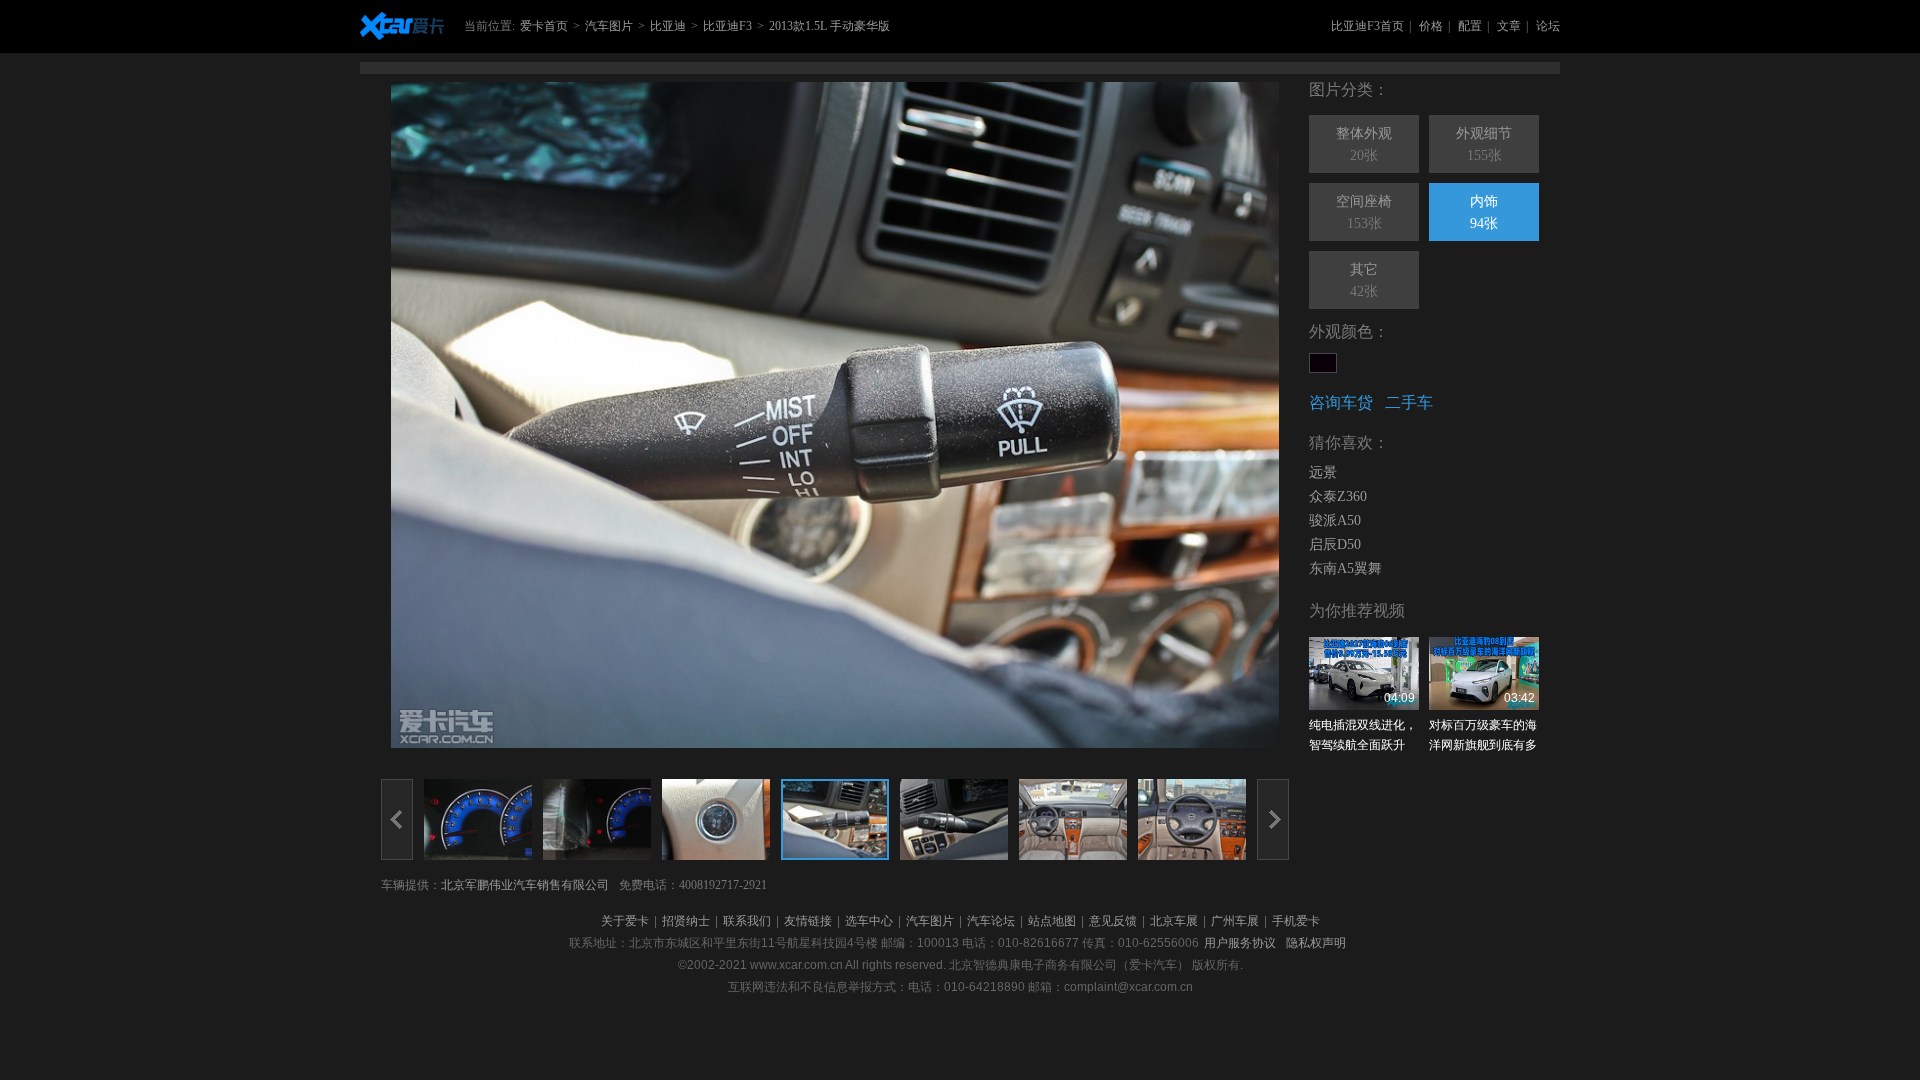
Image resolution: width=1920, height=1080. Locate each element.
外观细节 (1484, 144)
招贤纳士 (686, 921)
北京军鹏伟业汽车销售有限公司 (525, 885)
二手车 (1409, 402)
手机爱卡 (1296, 921)
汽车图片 (609, 26)
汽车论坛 (991, 921)
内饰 (1484, 212)
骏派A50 (1335, 520)
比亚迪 (668, 26)
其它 (1364, 280)
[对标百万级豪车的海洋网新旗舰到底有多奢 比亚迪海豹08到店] (1484, 673)
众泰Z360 (1338, 496)
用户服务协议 (1240, 943)
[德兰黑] (1323, 363)
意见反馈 (1113, 921)
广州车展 (1235, 921)
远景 (1323, 472)
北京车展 (1174, 921)
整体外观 (1364, 144)
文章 (1509, 26)
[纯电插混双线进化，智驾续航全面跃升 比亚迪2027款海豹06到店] (1364, 673)
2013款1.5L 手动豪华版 (829, 26)
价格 (1431, 26)
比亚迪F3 (727, 26)
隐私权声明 (1316, 943)
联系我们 (747, 921)
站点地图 (1052, 921)
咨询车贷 (1341, 402)
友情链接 (808, 921)
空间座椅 (1364, 212)
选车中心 (869, 921)
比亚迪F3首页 (1367, 26)
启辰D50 (1335, 544)
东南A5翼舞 (1345, 568)
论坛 (1548, 26)
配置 (1470, 26)
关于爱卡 (625, 921)
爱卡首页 (544, 26)
